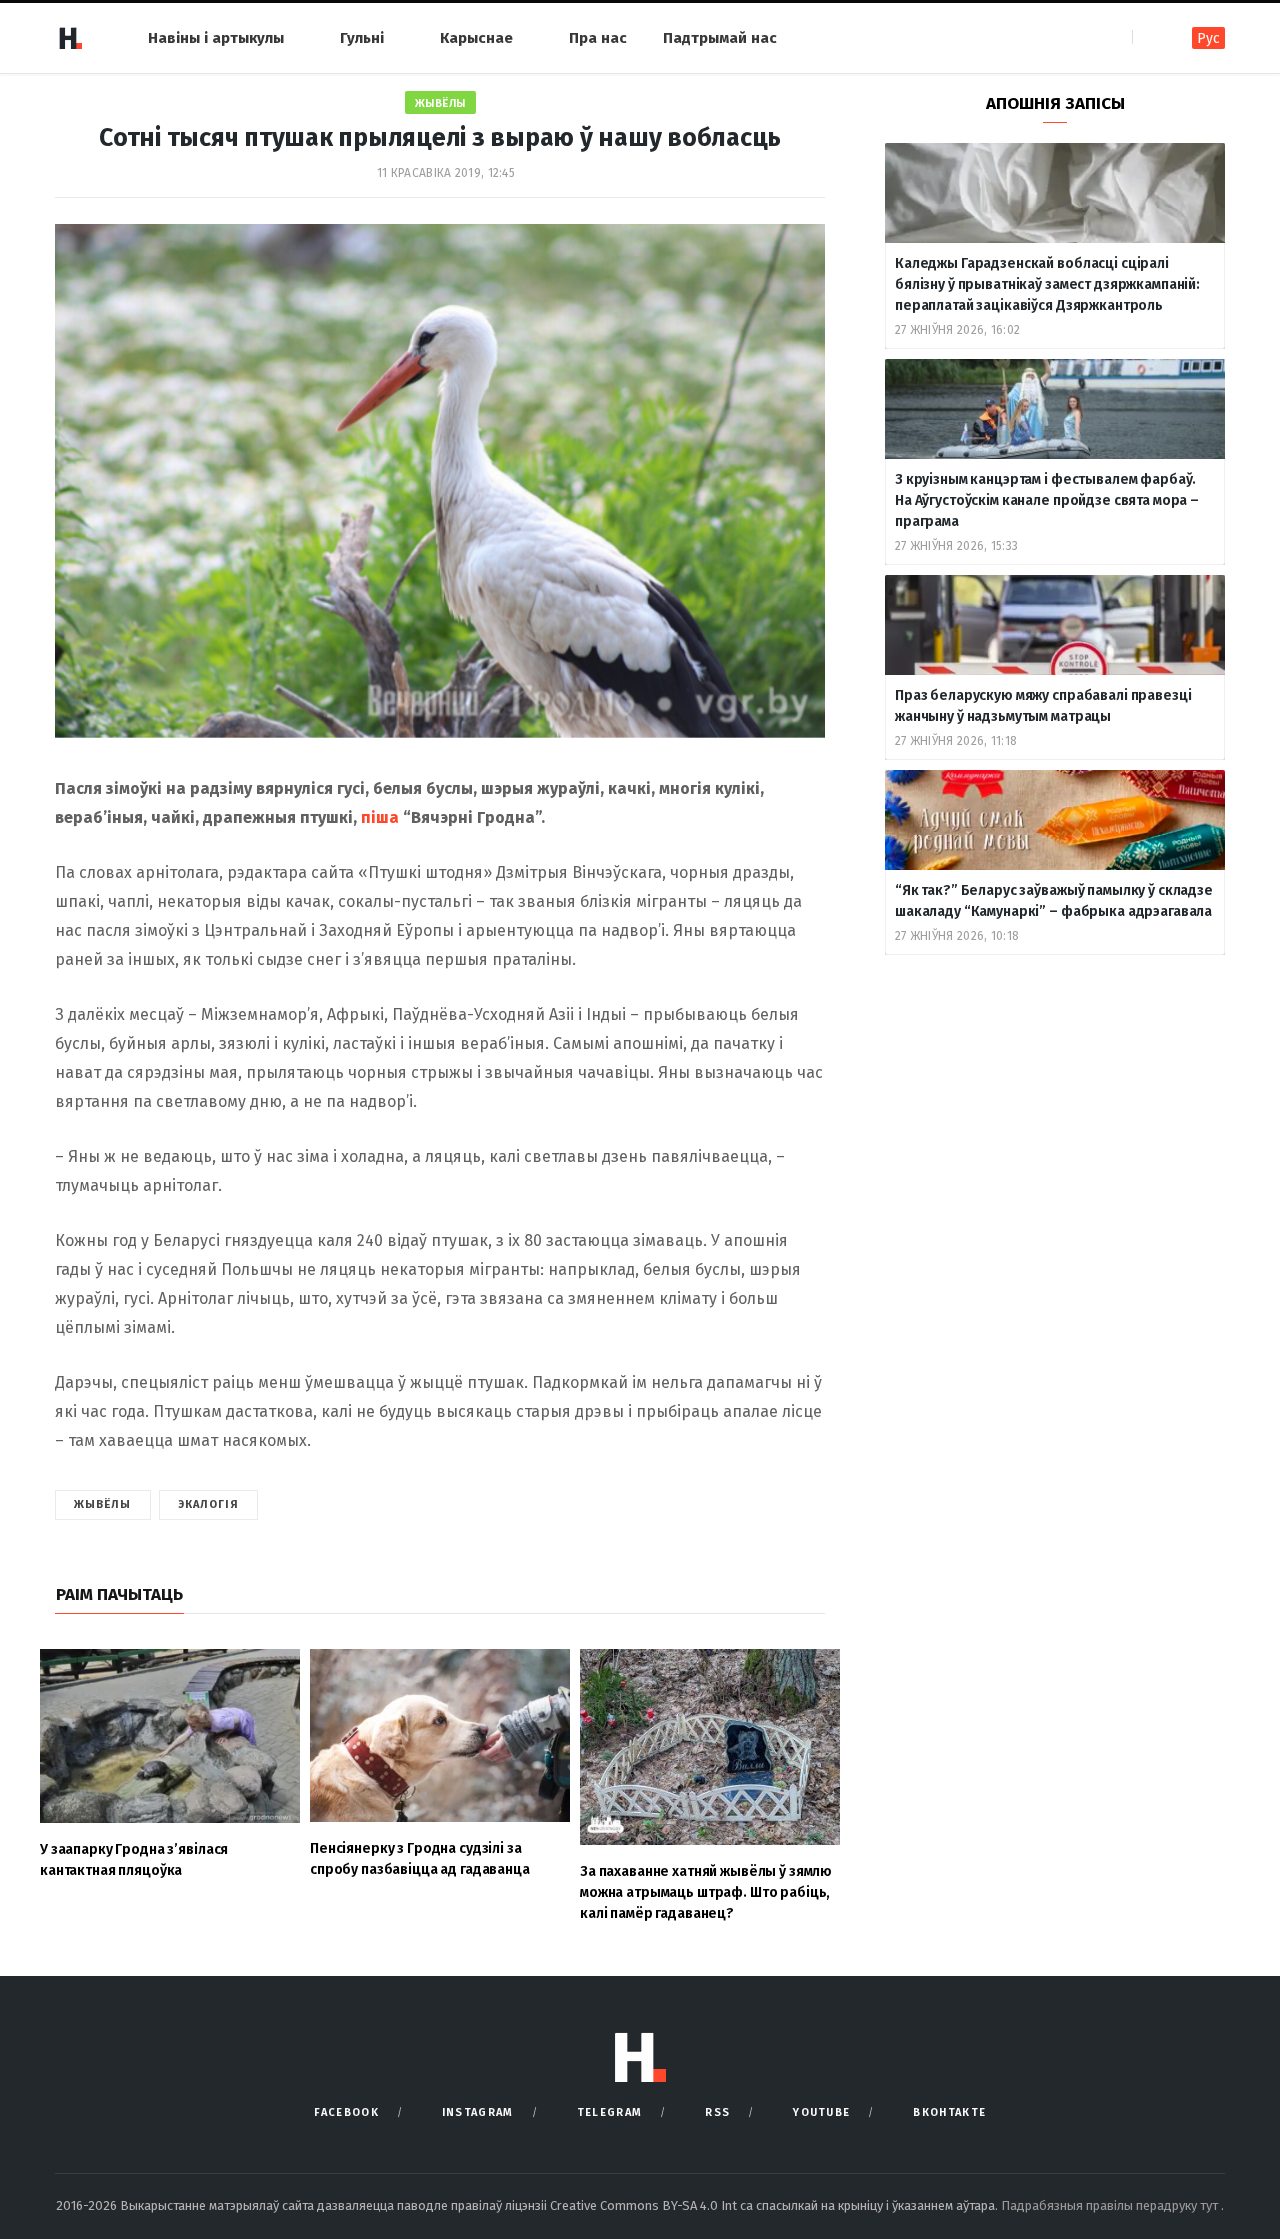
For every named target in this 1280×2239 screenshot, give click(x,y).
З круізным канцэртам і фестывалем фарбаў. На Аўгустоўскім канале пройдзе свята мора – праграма (1047, 500)
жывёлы (103, 1504)
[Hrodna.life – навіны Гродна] (70, 38)
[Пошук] (1149, 37)
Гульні (362, 38)
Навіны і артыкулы (216, 38)
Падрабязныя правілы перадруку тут (1111, 2205)
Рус (1208, 38)
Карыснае (476, 38)
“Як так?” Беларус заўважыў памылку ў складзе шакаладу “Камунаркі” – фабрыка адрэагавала (1054, 901)
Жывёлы (440, 103)
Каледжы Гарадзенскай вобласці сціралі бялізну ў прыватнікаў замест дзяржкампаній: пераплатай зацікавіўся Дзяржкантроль (1047, 284)
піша (380, 817)
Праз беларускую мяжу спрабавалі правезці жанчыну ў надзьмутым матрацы (1043, 706)
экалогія (209, 1504)
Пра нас (598, 38)
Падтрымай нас (720, 38)
